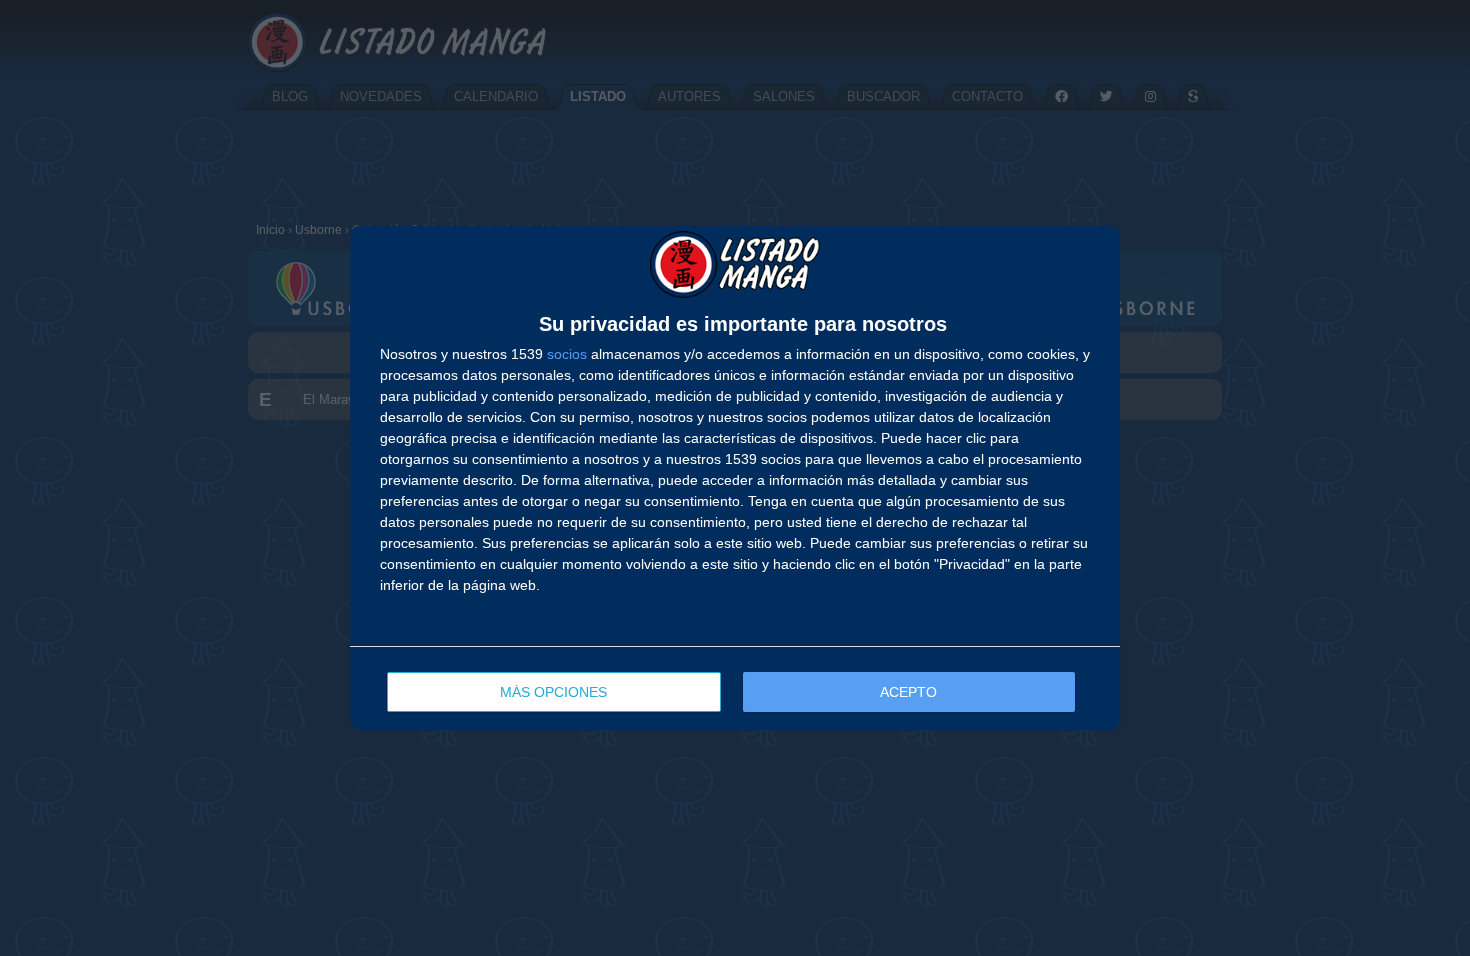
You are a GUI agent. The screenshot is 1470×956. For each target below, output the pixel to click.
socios (567, 354)
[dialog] (735, 478)
